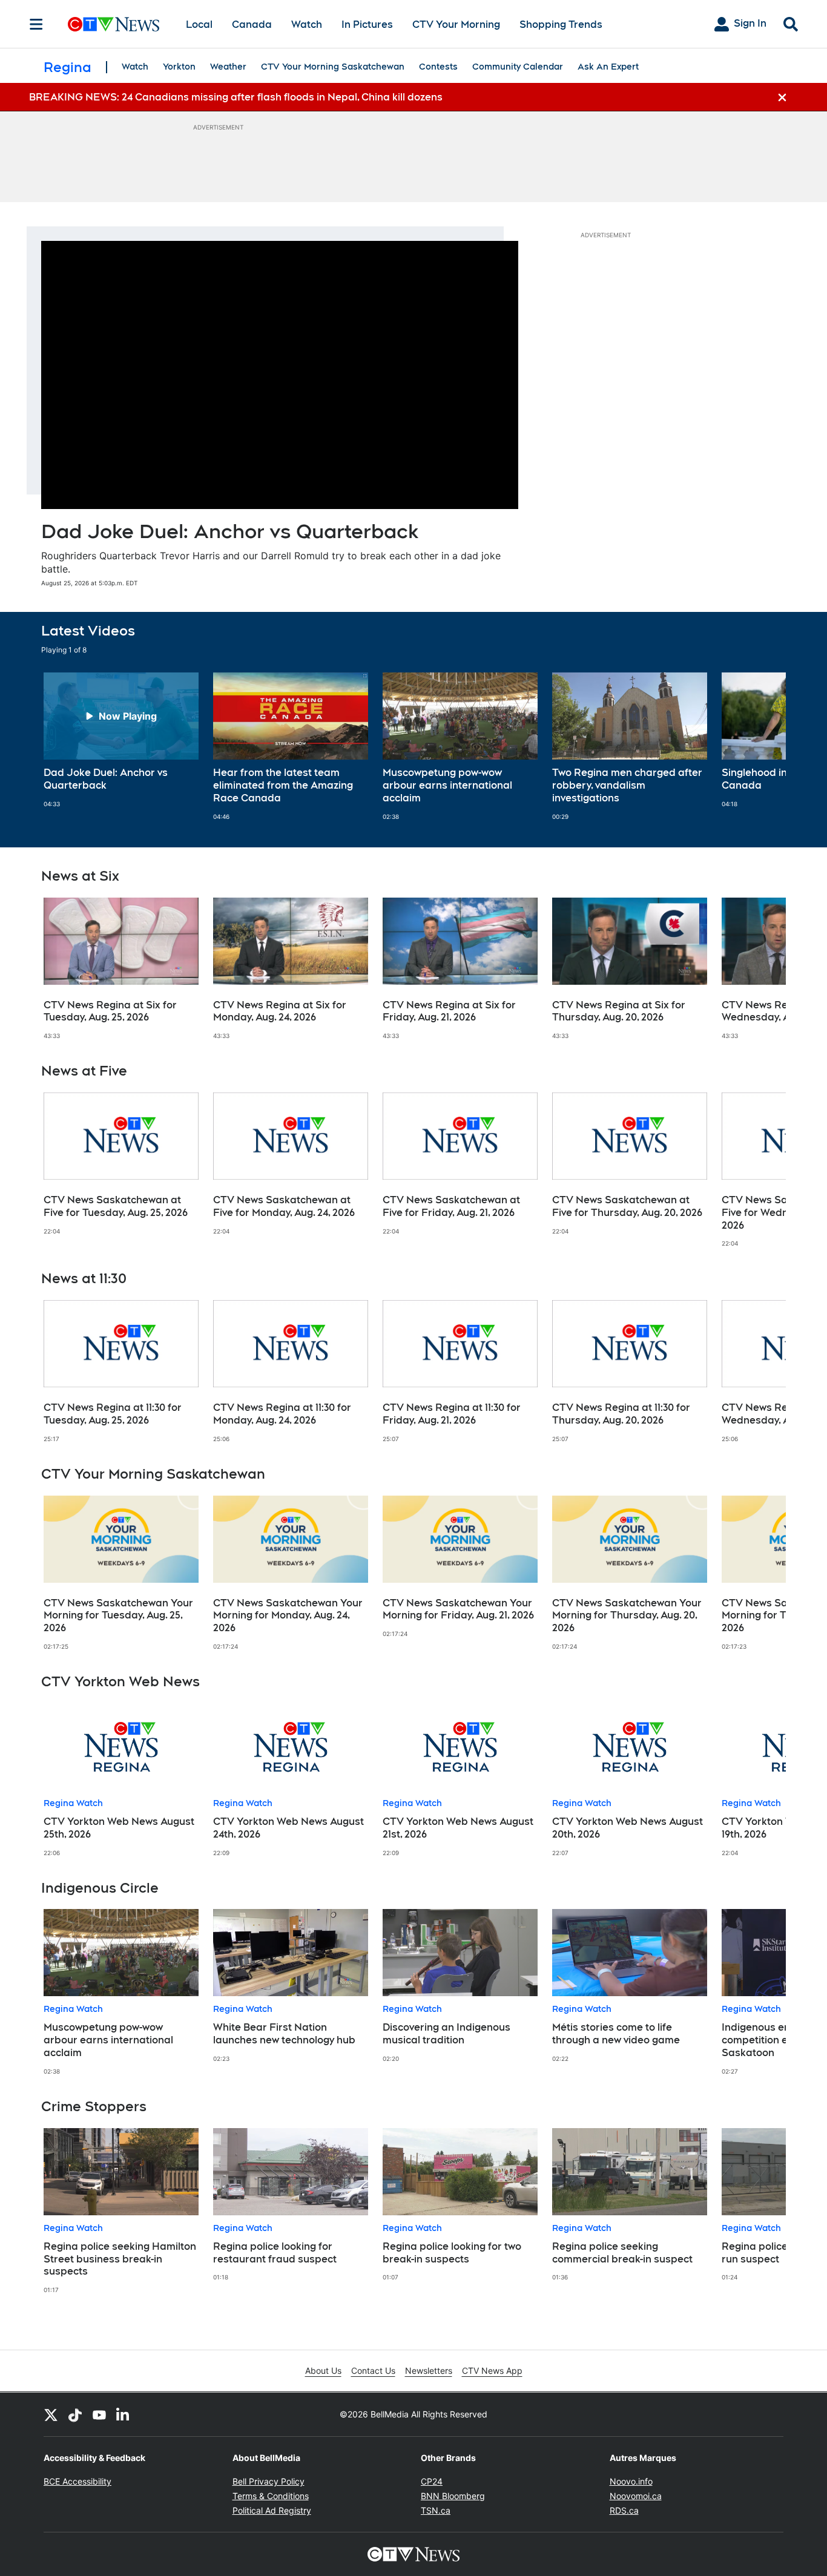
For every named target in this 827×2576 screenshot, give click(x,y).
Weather (228, 67)
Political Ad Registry (272, 2510)
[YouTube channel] (99, 2414)
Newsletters (429, 2371)
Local (199, 25)
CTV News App (492, 2371)
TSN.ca (436, 2510)
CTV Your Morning (456, 25)
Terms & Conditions (271, 2496)
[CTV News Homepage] (114, 24)
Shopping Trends (561, 25)
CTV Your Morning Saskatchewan (333, 67)
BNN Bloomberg (453, 2496)
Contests (438, 67)
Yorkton (179, 67)
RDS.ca (624, 2510)
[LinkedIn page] (124, 2414)
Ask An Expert (608, 67)
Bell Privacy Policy (269, 2481)
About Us (323, 2371)
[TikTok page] (75, 2414)
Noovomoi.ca (636, 2496)
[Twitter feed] (51, 2414)
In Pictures (367, 25)
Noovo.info (631, 2481)
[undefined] (121, 740)
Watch (307, 25)
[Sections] (36, 24)
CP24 (432, 2481)
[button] (762, 746)
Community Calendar (518, 67)
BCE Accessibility (77, 2481)
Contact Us (373, 2371)
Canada (252, 25)
